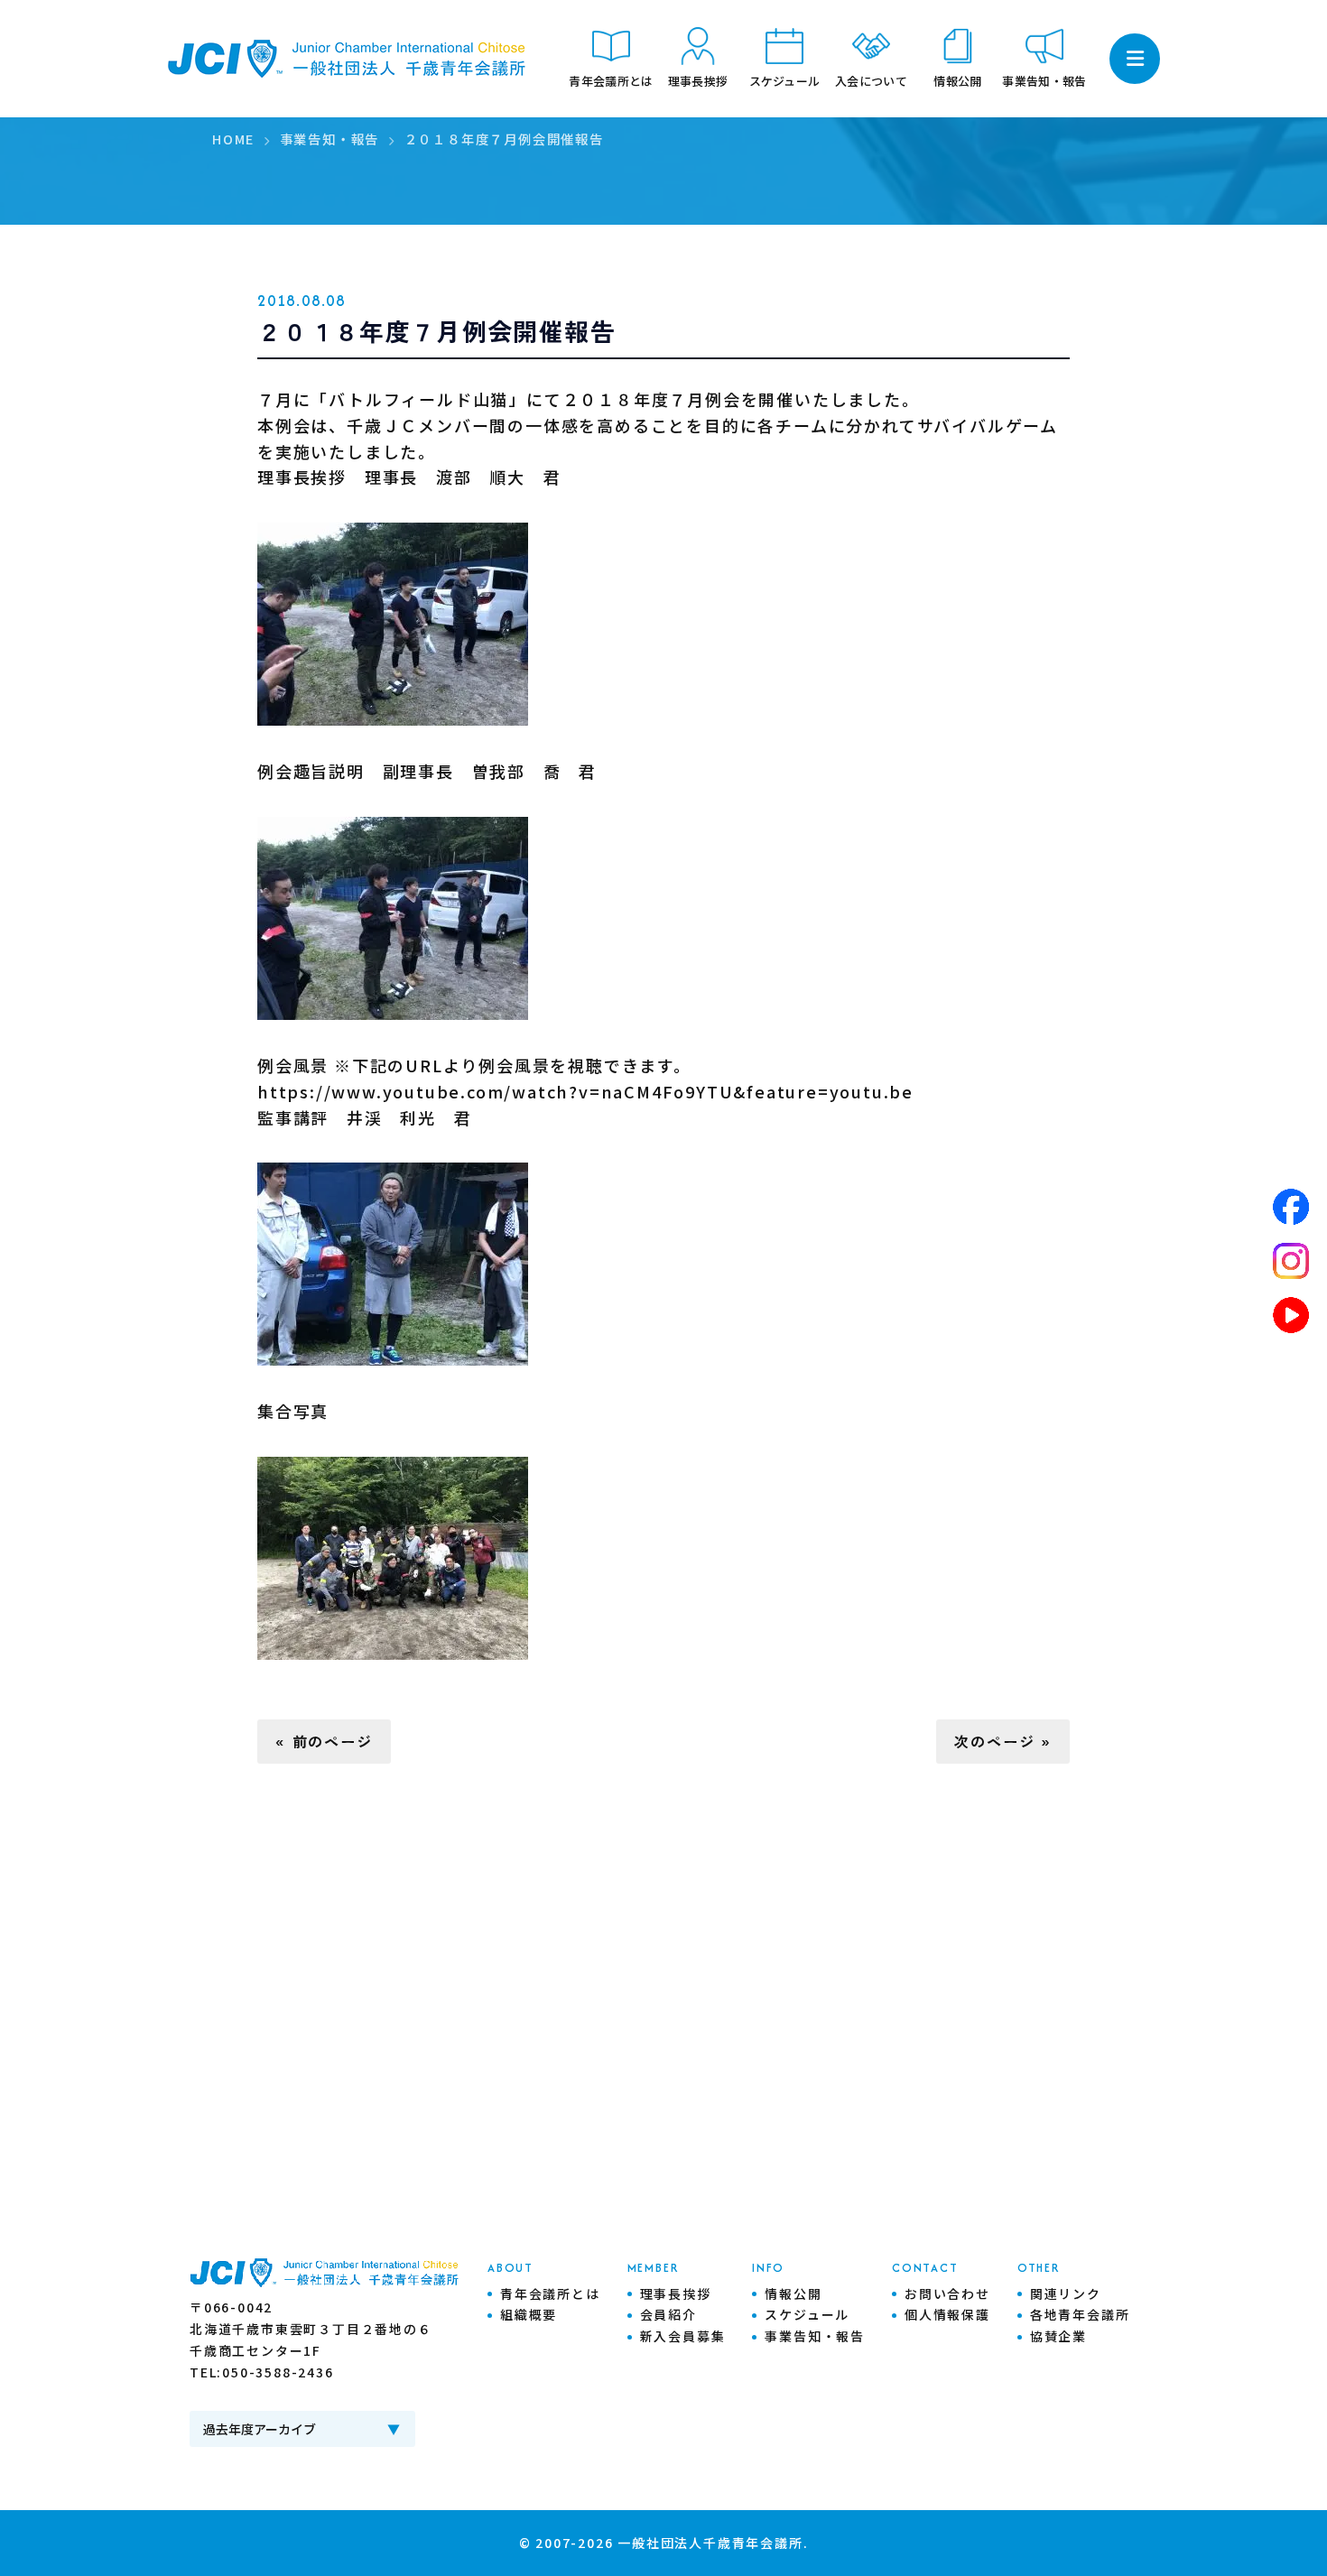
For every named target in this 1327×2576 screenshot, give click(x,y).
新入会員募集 (683, 2336)
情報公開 (793, 2293)
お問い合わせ (947, 2293)
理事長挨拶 (676, 2293)
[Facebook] (1291, 1207)
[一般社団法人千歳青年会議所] (348, 59)
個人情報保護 (947, 2314)
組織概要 (529, 2314)
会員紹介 (668, 2314)
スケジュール (807, 2314)
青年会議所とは (550, 2293)
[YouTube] (1291, 1315)
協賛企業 (1058, 2336)
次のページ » (1003, 1741)
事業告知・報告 (815, 2336)
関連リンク (1066, 2293)
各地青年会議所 (1080, 2314)
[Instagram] (1291, 1261)
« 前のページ (324, 1741)
